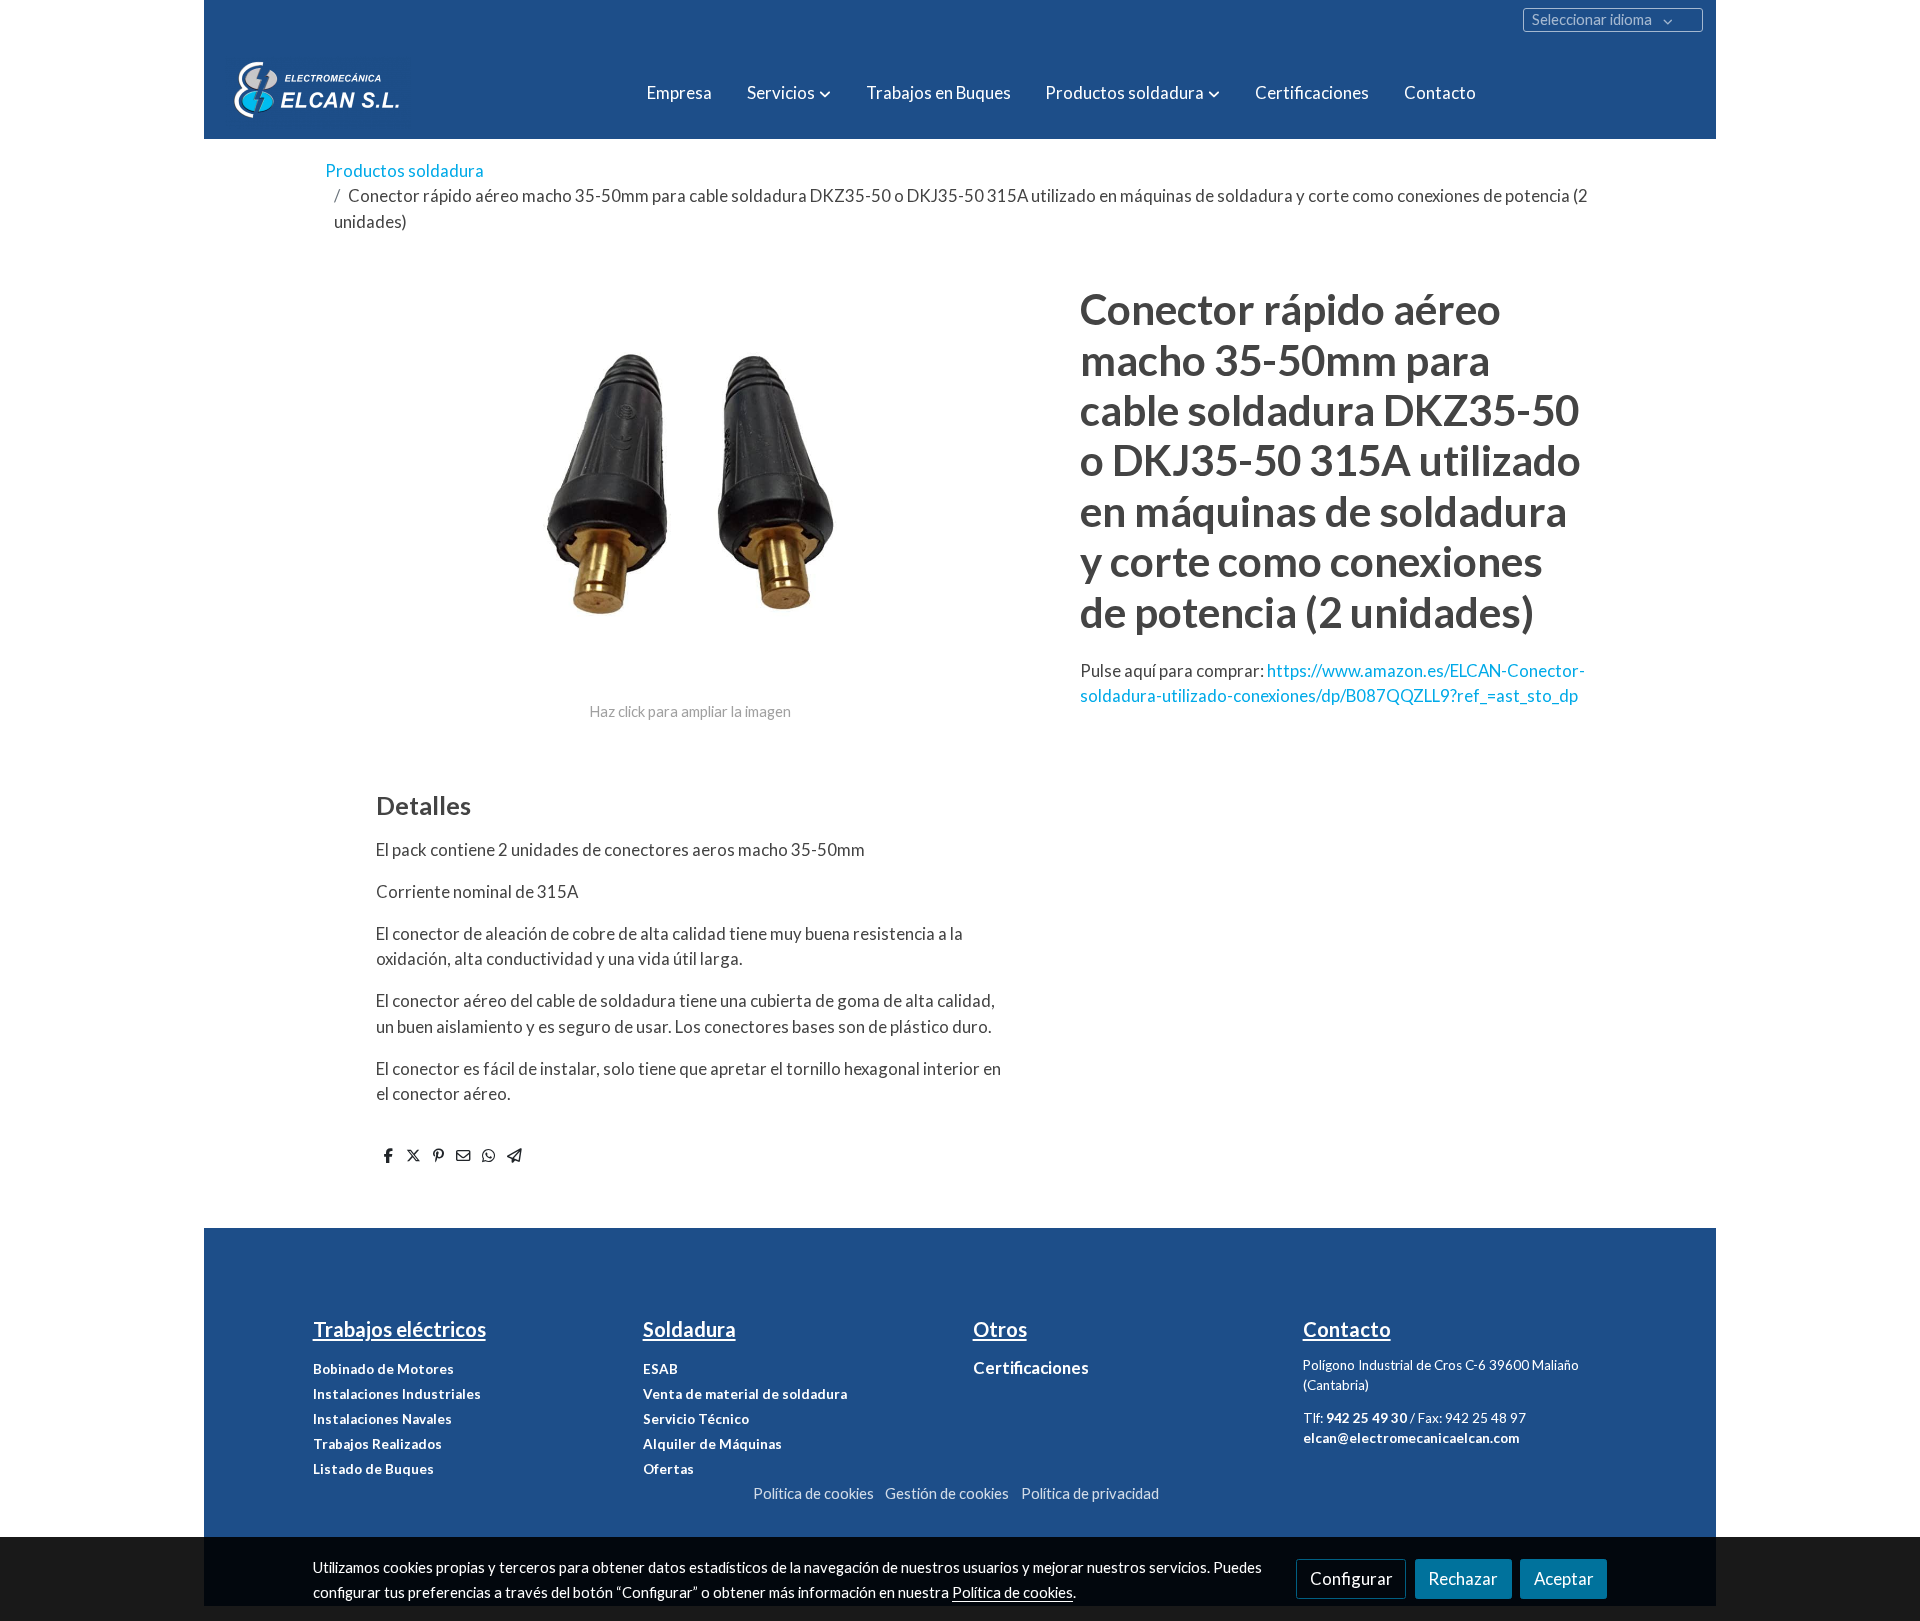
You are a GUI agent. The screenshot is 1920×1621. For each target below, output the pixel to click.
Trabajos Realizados (377, 1444)
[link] (318, 92)
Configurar (1351, 1578)
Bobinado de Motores (383, 1369)
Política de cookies (813, 1493)
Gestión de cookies (947, 1493)
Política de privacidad (1090, 1493)
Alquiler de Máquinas (712, 1444)
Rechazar (1463, 1578)
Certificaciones (1031, 1367)
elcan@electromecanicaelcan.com (1411, 1438)
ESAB (660, 1369)
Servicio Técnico (696, 1419)
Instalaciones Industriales (397, 1394)
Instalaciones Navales (382, 1419)
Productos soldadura (404, 170)
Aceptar (1564, 1578)
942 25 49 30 (1366, 1418)
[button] (789, 92)
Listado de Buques (373, 1469)
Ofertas (668, 1469)
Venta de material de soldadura (745, 1394)
